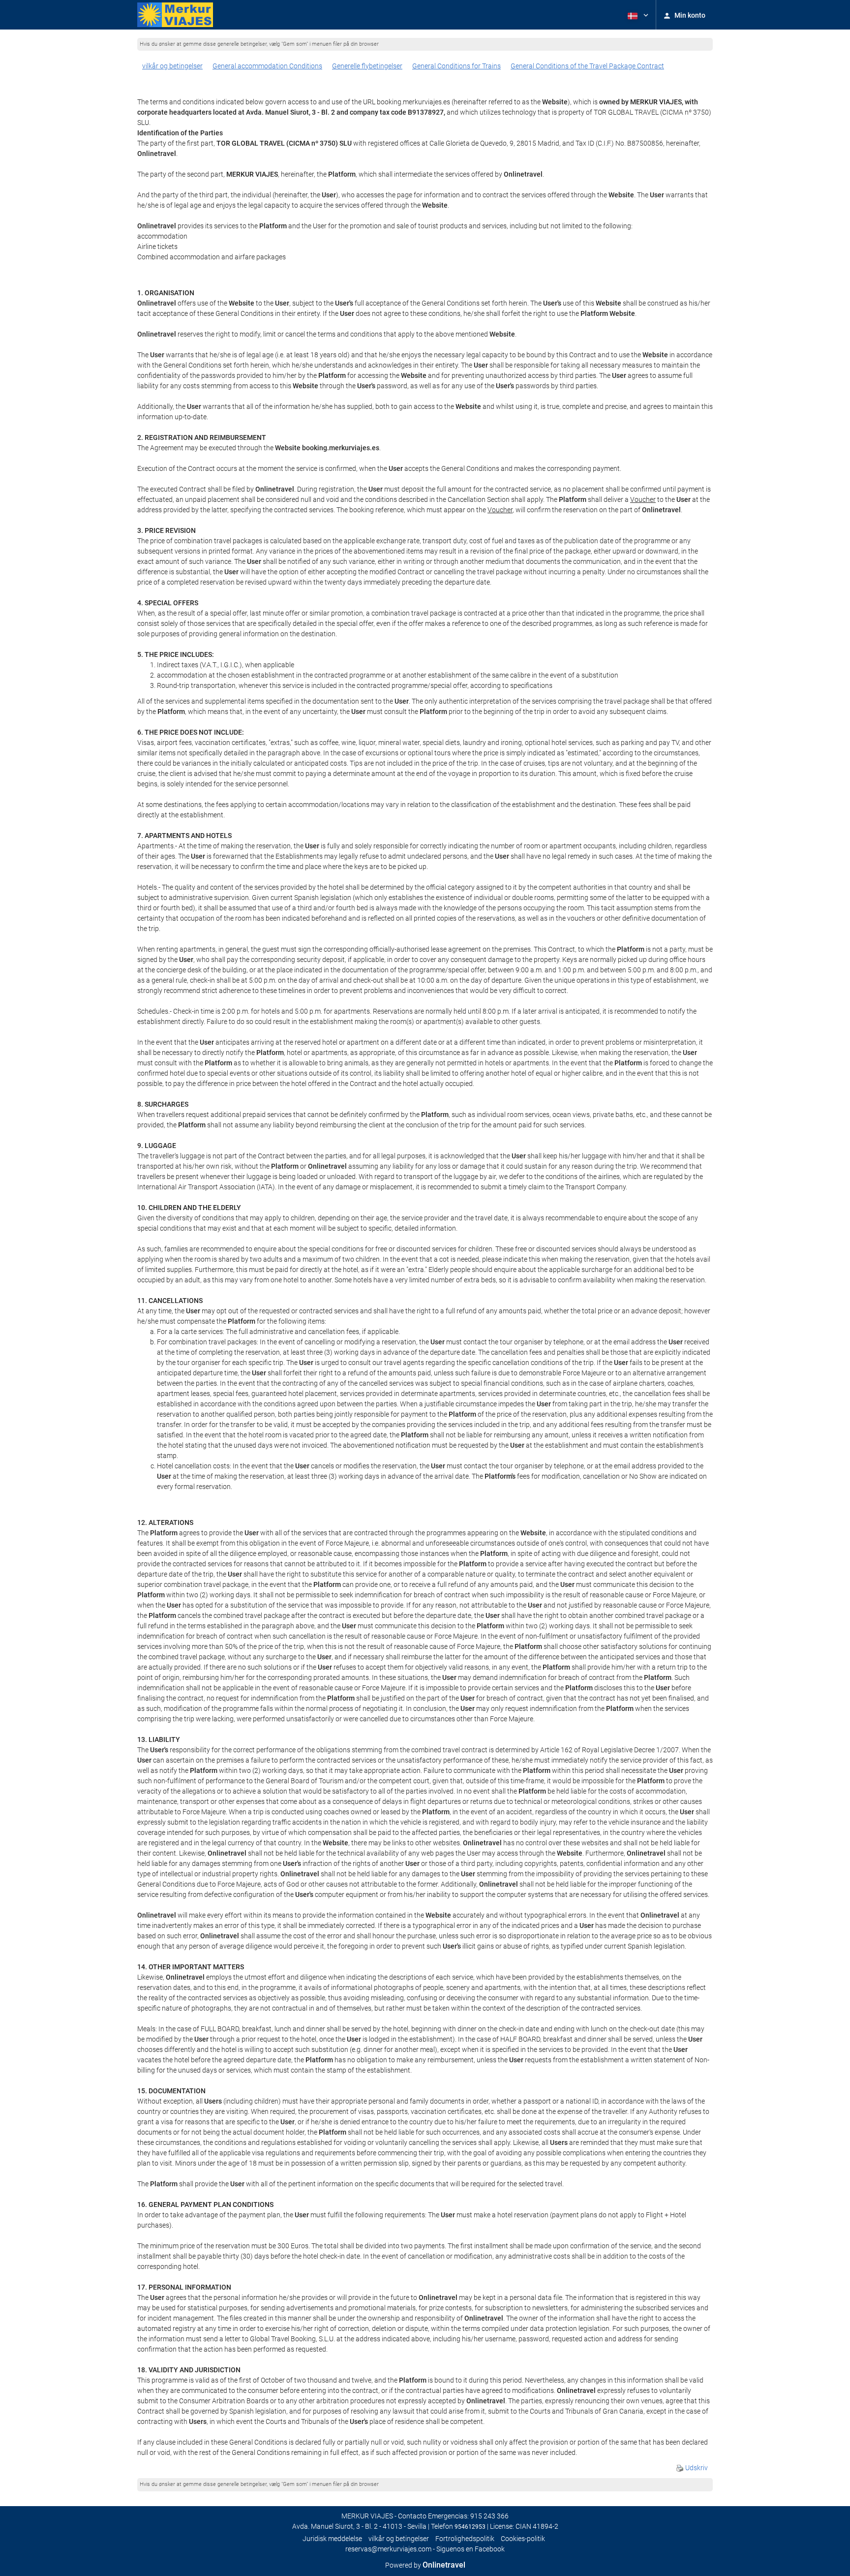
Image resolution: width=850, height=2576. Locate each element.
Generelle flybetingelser (367, 66)
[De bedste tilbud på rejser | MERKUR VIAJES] (175, 15)
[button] (637, 15)
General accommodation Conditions (267, 66)
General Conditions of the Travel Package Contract (587, 66)
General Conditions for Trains (456, 66)
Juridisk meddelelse (332, 2539)
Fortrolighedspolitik (465, 2539)
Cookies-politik (523, 2539)
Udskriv (696, 2468)
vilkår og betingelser (172, 66)
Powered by (425, 2565)
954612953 (470, 2527)
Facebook (490, 2549)
